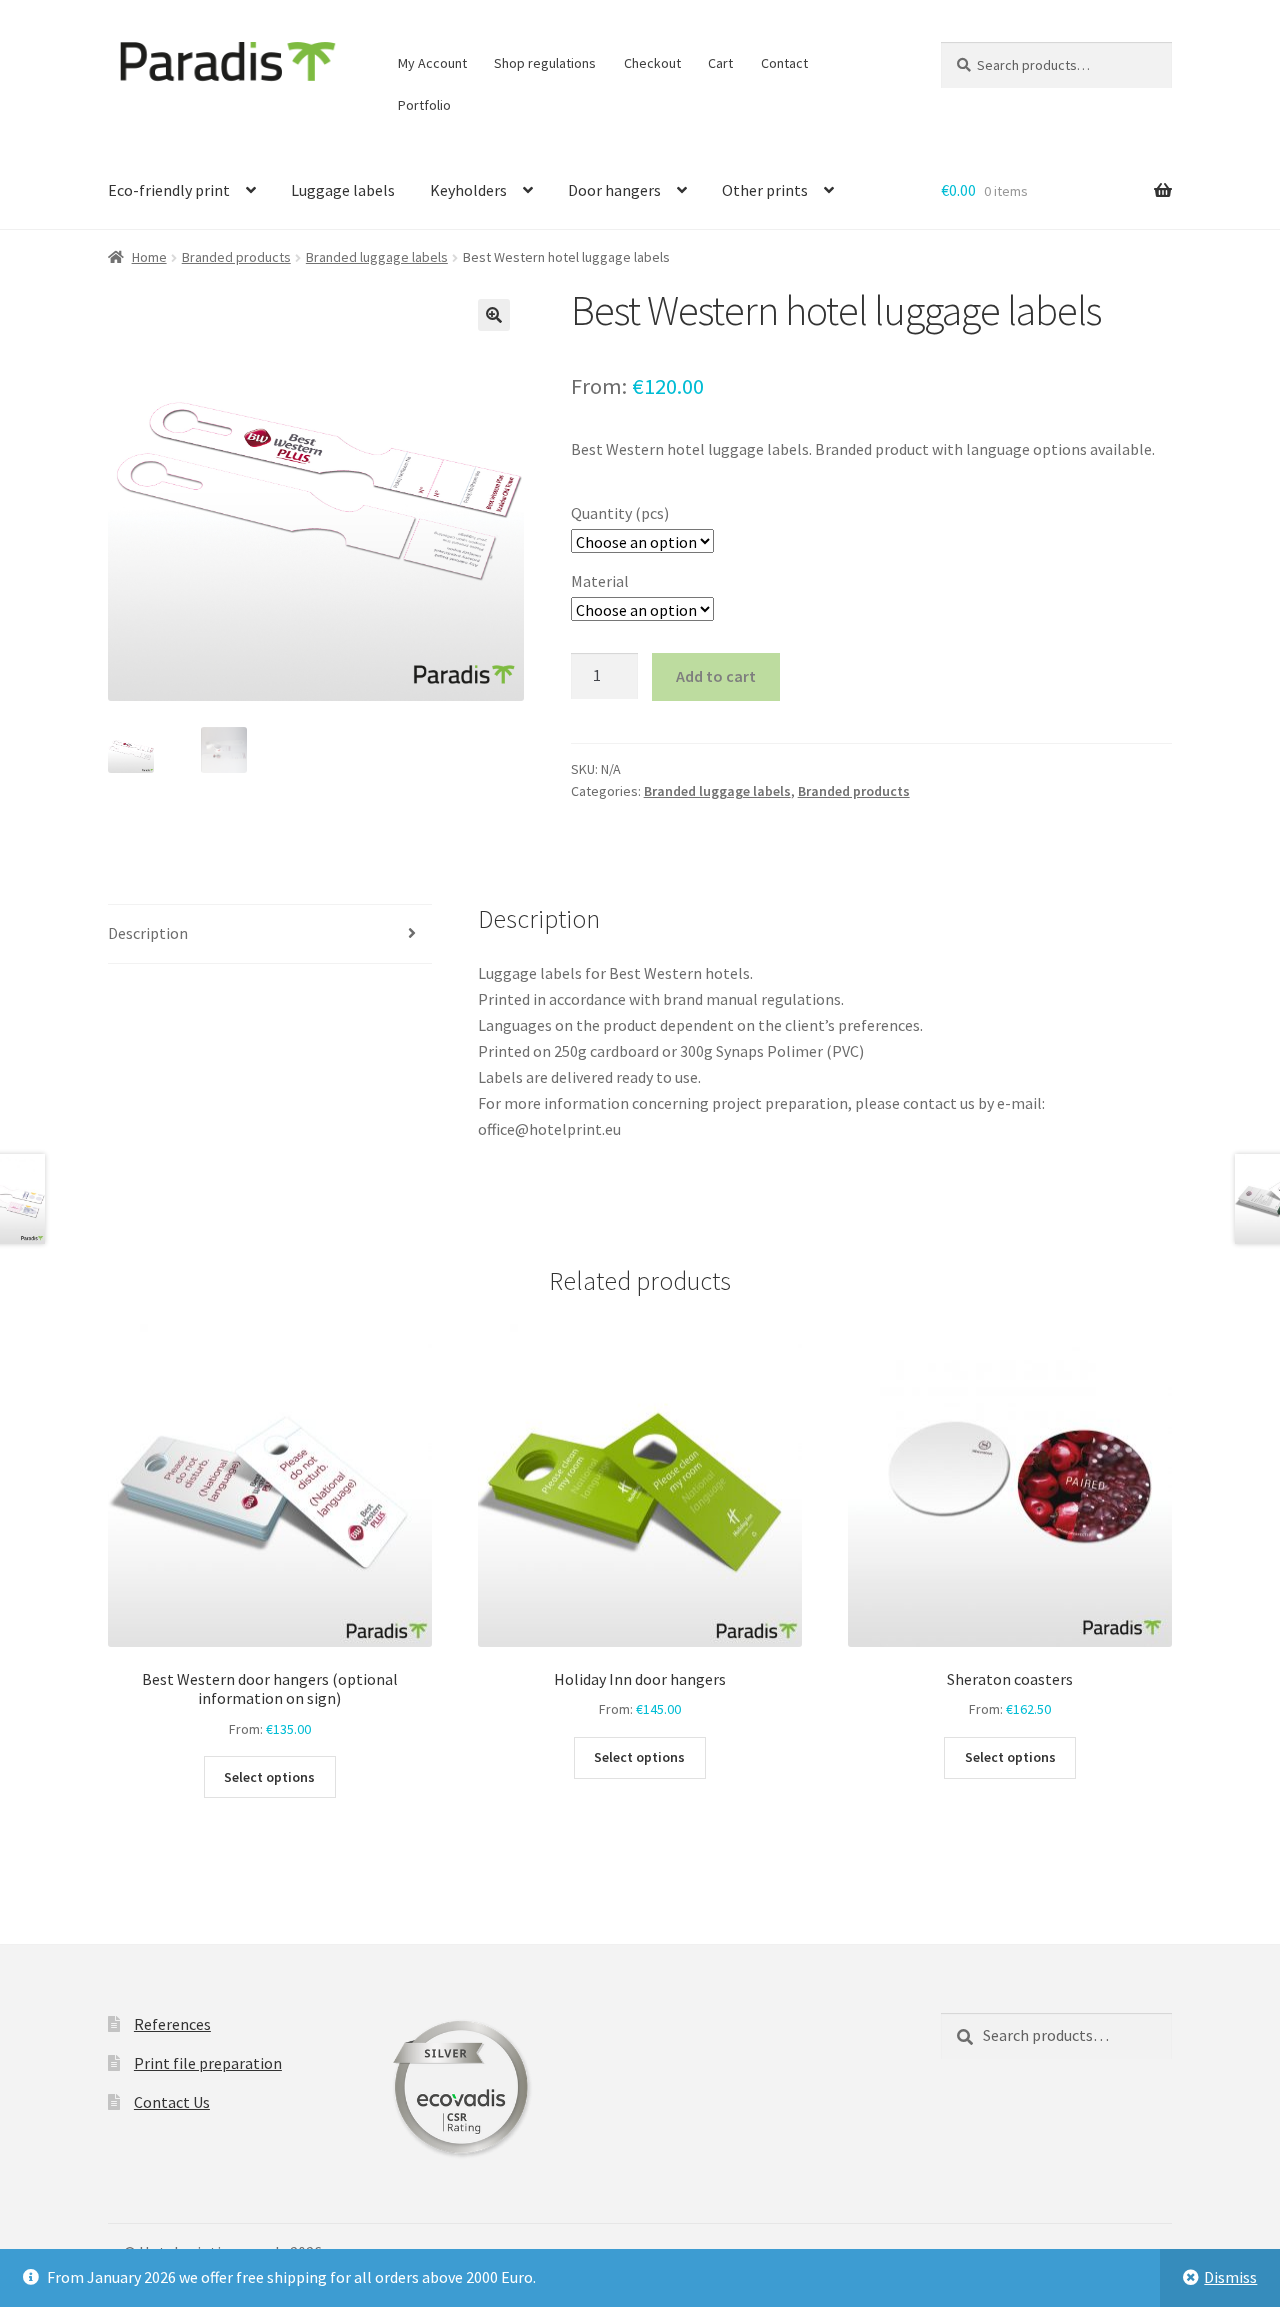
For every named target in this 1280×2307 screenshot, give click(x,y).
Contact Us (172, 2102)
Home (149, 257)
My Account (432, 63)
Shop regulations (545, 63)
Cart (720, 63)
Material (600, 581)
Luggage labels (343, 190)
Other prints (765, 190)
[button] (494, 315)
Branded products (236, 257)
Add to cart (716, 676)
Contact (784, 63)
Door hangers (614, 190)
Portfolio (424, 105)
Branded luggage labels (377, 257)
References (172, 2024)
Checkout (652, 63)
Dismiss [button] (1230, 2277)
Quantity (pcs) (620, 513)
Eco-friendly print (169, 190)
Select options (269, 1777)
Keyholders (468, 190)
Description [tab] (148, 933)
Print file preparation (208, 2063)
